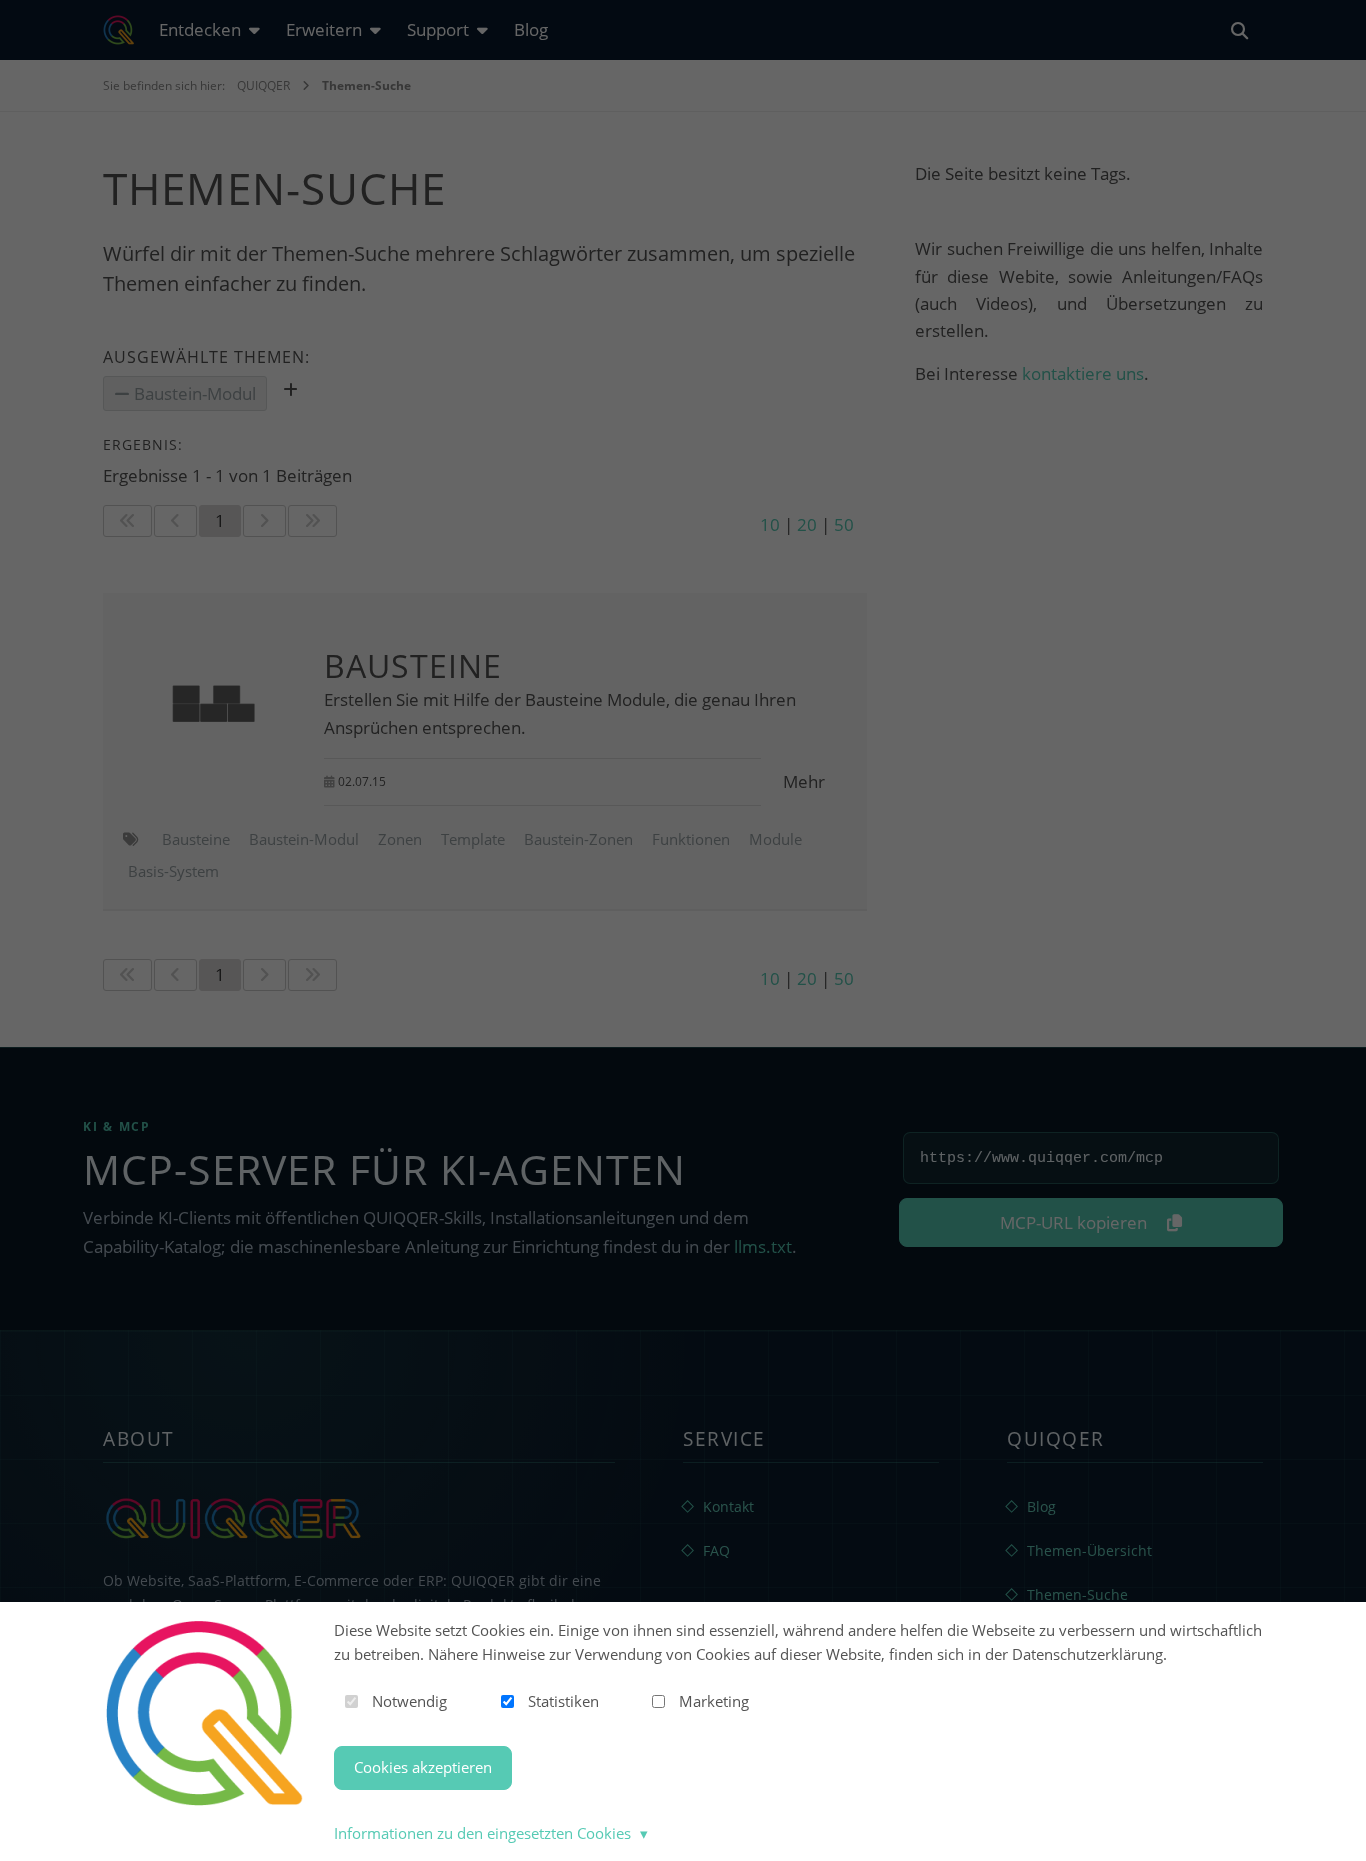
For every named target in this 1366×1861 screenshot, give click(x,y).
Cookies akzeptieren (423, 1767)
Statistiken (563, 1701)
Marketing (714, 1701)
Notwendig (409, 1701)
